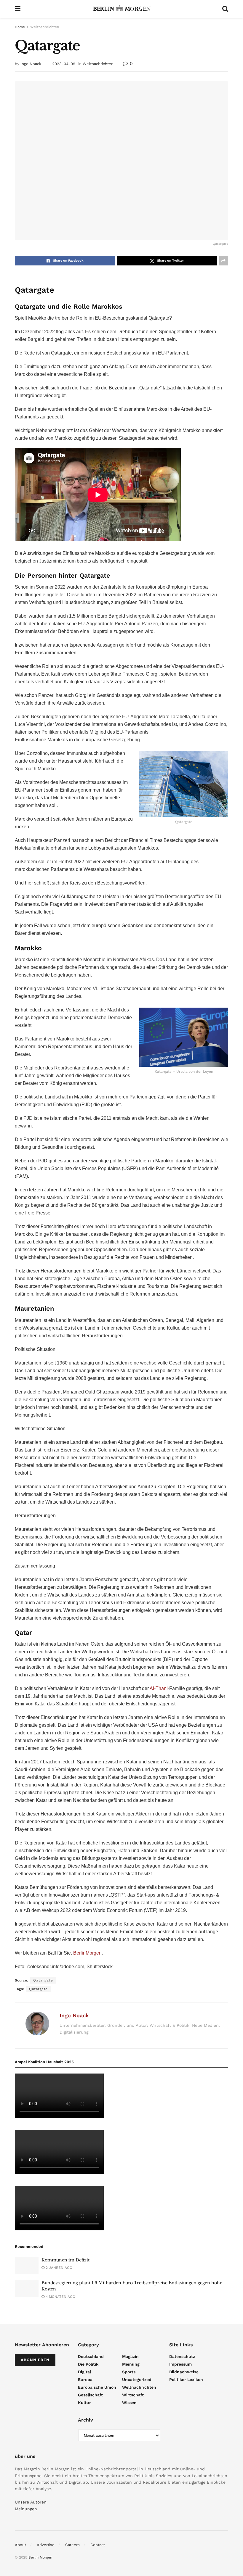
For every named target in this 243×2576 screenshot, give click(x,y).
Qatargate (38, 1989)
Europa (85, 2380)
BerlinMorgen (87, 1953)
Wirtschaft (133, 2395)
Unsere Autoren (31, 2502)
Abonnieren (35, 2360)
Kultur (84, 2403)
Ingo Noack (31, 64)
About (20, 2545)
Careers (72, 2545)
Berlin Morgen (40, 2557)
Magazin (130, 2356)
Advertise (46, 2545)
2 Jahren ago (58, 2268)
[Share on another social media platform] (223, 261)
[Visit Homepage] (121, 9)
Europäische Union (97, 2387)
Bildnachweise (184, 2372)
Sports (129, 2372)
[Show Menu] (18, 9)
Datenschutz (182, 2356)
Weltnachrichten (45, 27)
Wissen (129, 2403)
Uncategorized (137, 2380)
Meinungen (26, 2509)
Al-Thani (159, 1688)
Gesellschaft (90, 2395)
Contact (98, 2545)
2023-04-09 (64, 64)
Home (20, 27)
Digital (84, 2372)
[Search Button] (225, 9)
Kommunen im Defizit (65, 2260)
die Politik (88, 2364)
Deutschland (91, 2356)
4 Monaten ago (60, 2297)
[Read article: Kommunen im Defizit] (27, 2265)
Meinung (131, 2364)
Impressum (180, 2364)
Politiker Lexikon (186, 2380)
